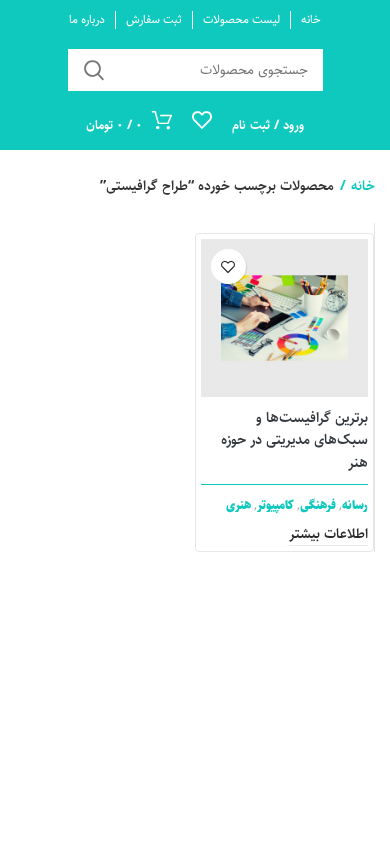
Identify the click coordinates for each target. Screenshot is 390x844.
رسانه (355, 505)
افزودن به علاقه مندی (228, 266)
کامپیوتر (275, 505)
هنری (238, 505)
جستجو (95, 70)
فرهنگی (318, 505)
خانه (363, 186)
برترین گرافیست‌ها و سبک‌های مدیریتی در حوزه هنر (294, 440)
